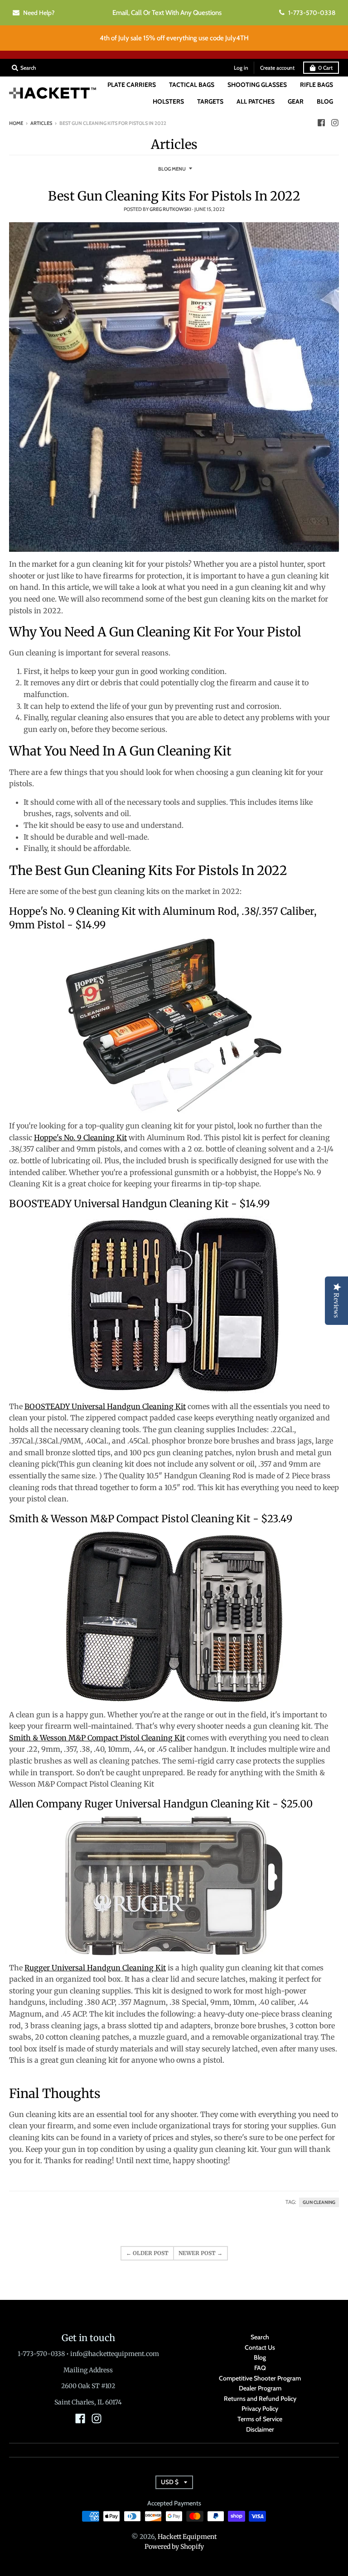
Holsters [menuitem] (168, 101)
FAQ (260, 2368)
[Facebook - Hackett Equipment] (321, 123)
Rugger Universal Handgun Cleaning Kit (95, 1968)
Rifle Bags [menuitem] (317, 85)
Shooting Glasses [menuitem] (257, 85)
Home (16, 123)
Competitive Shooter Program (260, 2378)
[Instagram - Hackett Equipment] (335, 123)
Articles (41, 123)
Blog (260, 2357)
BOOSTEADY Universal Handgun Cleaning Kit (105, 1406)
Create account (277, 68)
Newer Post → (201, 2253)
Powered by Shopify (174, 2547)
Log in (241, 68)
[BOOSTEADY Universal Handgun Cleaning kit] (174, 1305)
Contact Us (260, 2347)
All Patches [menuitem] (256, 101)
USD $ (170, 2482)
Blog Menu (172, 169)
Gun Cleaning (319, 2202)
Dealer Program (260, 2388)
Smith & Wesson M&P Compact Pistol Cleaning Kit (97, 1738)
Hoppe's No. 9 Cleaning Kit (80, 1137)
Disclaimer (260, 2429)
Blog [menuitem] (325, 101)
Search (260, 2337)
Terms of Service (260, 2419)
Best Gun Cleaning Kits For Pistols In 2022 (174, 196)
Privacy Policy (260, 2409)
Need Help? (39, 13)
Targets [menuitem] (210, 101)
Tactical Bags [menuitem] (192, 85)
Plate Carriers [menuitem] (132, 85)
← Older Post (147, 2253)
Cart (325, 68)
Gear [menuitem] (296, 101)
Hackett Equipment (187, 2537)
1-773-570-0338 (312, 13)
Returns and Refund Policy (260, 2399)
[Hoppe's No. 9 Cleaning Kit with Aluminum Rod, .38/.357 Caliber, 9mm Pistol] (174, 1025)
